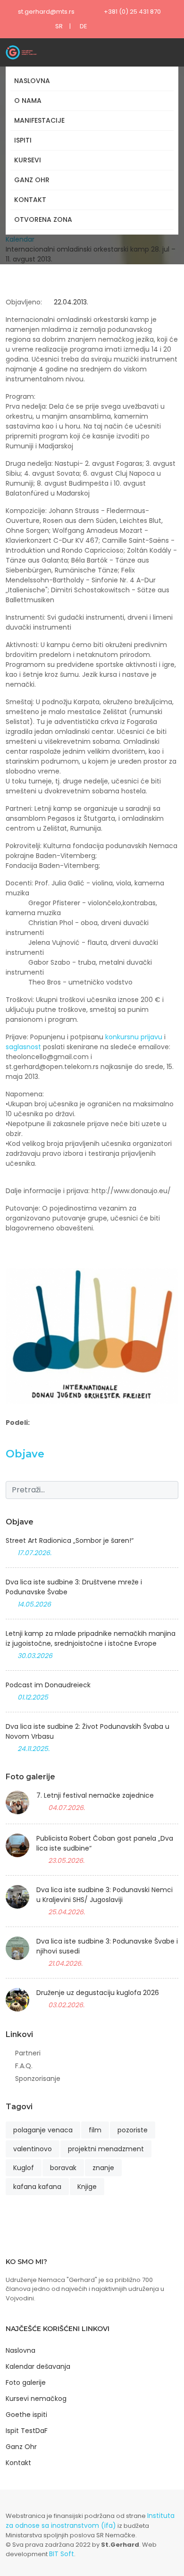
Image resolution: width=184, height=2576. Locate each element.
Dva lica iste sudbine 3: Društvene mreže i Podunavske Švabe (74, 1587)
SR (59, 26)
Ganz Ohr (32, 180)
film (95, 2130)
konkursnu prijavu (134, 1037)
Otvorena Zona (43, 219)
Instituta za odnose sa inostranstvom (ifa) (90, 2521)
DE (84, 26)
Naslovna (32, 81)
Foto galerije (26, 2382)
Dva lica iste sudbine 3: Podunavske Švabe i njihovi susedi (107, 1946)
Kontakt (30, 200)
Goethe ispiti (26, 2415)
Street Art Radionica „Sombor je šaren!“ (70, 1541)
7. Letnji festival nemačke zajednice (95, 1795)
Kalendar (20, 239)
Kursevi (28, 160)
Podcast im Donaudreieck (48, 1685)
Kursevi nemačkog (36, 2399)
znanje (103, 2168)
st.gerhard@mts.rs (46, 12)
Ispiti (23, 140)
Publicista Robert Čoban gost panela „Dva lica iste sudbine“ (105, 1843)
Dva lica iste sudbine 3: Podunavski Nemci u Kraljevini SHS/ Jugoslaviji (105, 1895)
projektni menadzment (106, 2149)
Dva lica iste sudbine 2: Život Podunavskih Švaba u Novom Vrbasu (88, 1731)
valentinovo (33, 2149)
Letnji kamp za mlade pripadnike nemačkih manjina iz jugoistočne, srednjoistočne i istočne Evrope (91, 1638)
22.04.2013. (70, 302)
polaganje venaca (43, 2130)
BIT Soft (62, 2554)
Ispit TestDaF (27, 2431)
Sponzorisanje (38, 2079)
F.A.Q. (24, 2066)
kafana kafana (37, 2187)
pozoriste (133, 2130)
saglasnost (23, 1047)
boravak (63, 2168)
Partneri (28, 2053)
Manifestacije (39, 120)
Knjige (87, 2187)
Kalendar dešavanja (38, 2366)
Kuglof (24, 2168)
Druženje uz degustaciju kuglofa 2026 (98, 1993)
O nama (28, 101)
